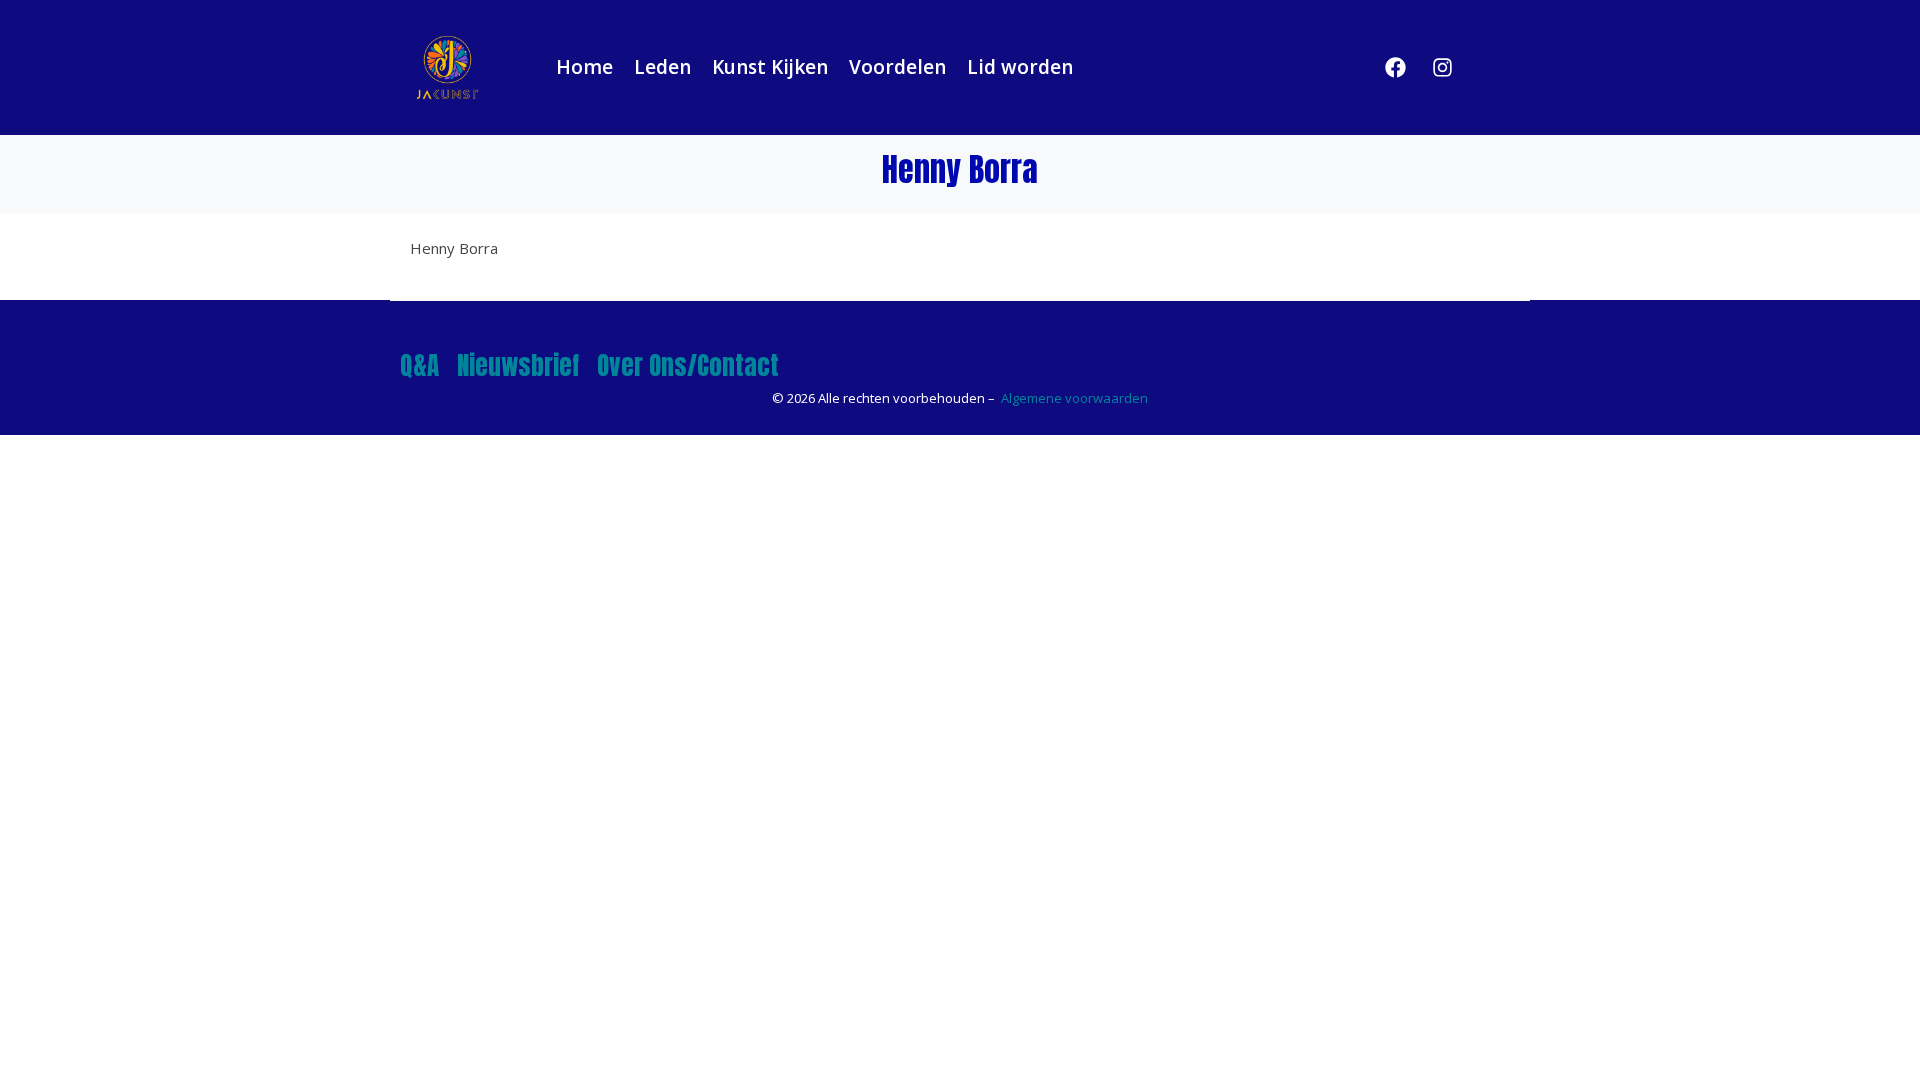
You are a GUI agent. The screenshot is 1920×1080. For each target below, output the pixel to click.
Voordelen (897, 67)
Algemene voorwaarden (1074, 398)
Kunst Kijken (770, 67)
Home (584, 67)
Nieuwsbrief (518, 365)
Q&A (419, 365)
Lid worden (1020, 67)
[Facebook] (1396, 67)
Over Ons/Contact (688, 365)
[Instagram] (1443, 67)
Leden (662, 67)
